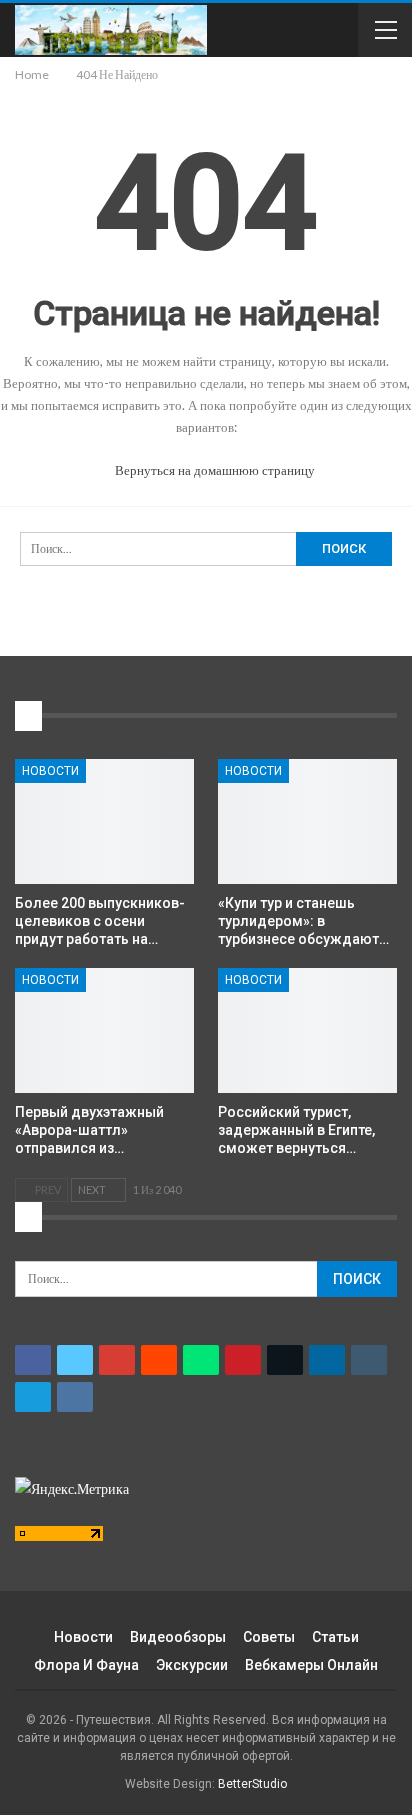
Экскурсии (192, 1665)
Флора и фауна (86, 1665)
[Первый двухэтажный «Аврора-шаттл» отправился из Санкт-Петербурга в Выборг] (104, 1030)
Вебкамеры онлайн (311, 1665)
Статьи (335, 1637)
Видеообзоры (178, 1637)
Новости (50, 771)
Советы (269, 1637)
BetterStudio (252, 1784)
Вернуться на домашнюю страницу (213, 470)
